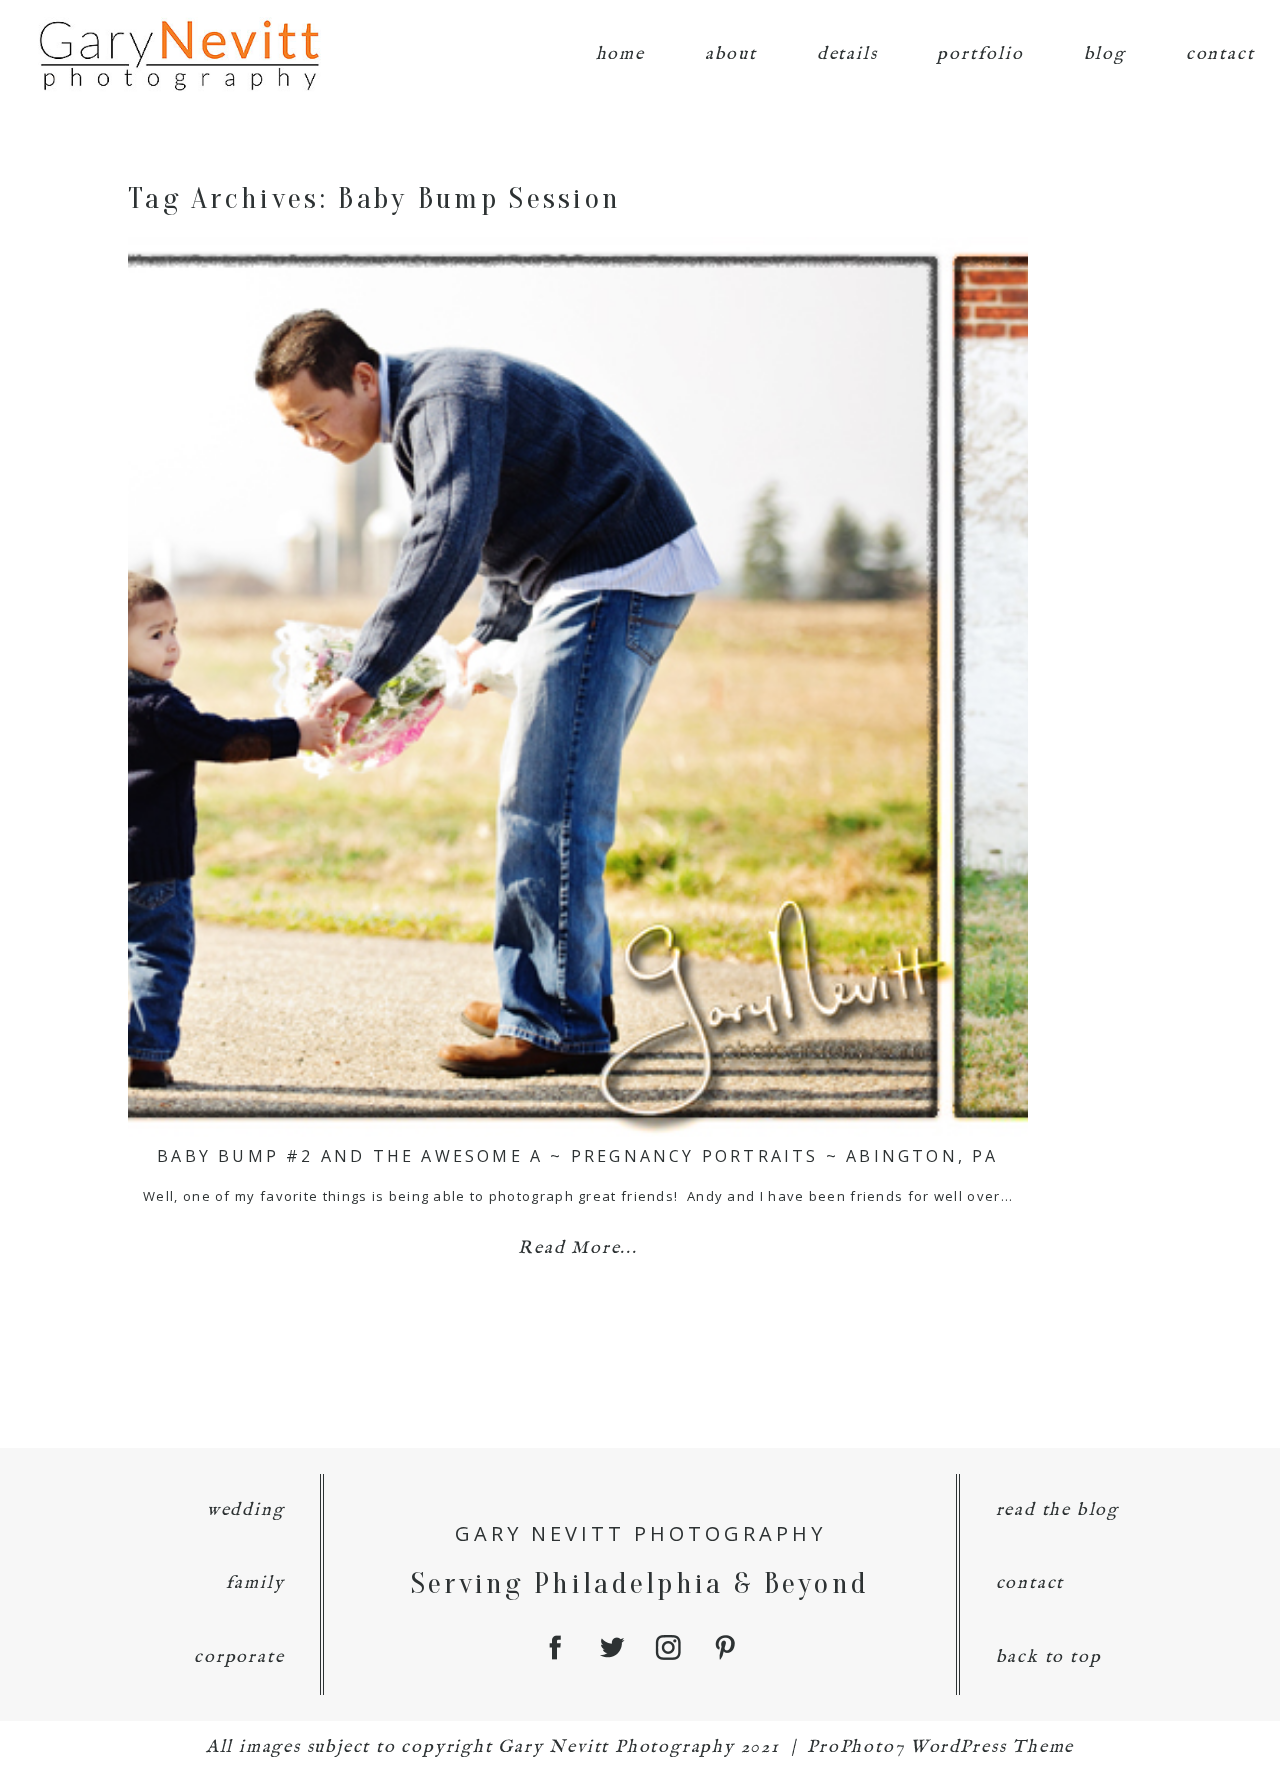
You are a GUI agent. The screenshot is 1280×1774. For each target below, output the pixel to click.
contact (1220, 54)
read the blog (1057, 1510)
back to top (1049, 1657)
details (847, 54)
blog (1105, 54)
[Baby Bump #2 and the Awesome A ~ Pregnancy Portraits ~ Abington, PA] (578, 687)
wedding (246, 1510)
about (731, 54)
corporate (239, 1657)
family (255, 1583)
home (620, 54)
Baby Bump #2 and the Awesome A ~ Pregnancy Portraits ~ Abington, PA (577, 1156)
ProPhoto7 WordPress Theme (940, 1747)
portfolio (980, 54)
